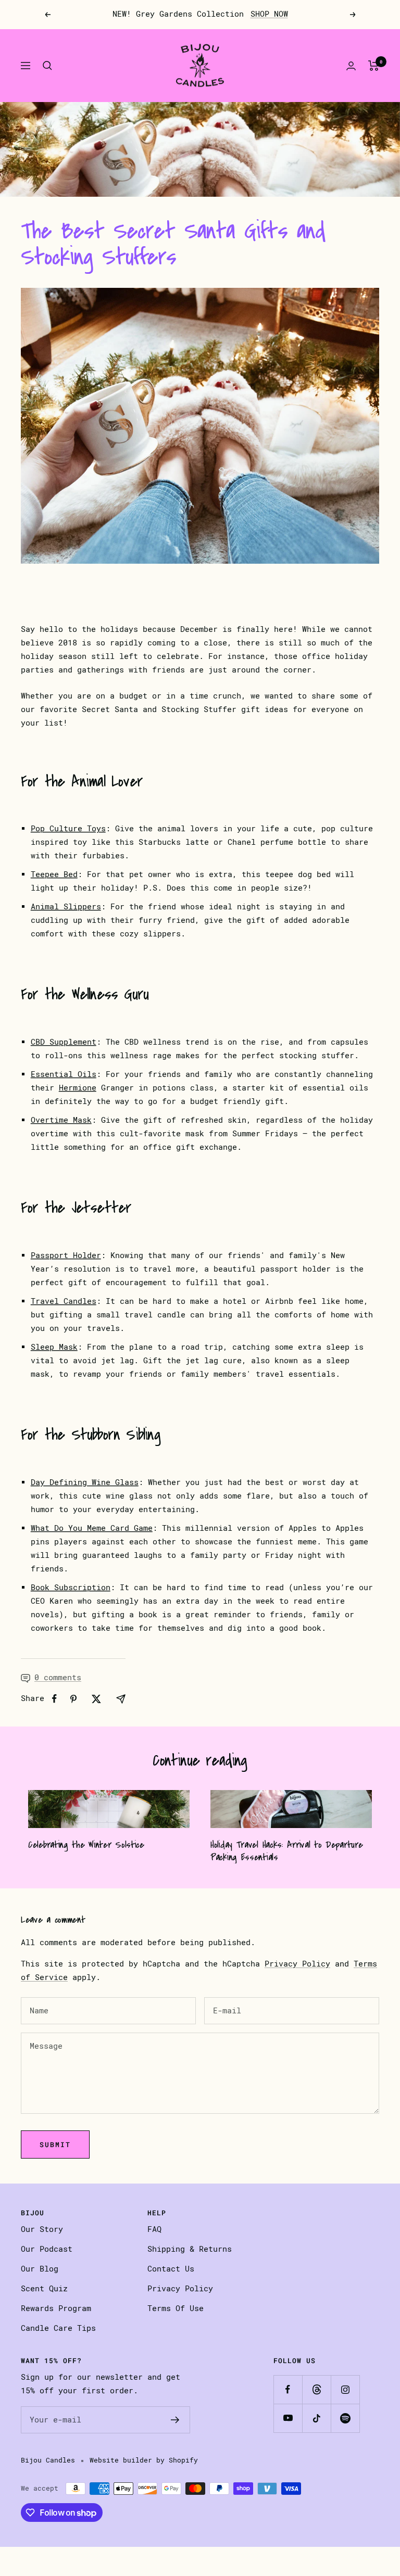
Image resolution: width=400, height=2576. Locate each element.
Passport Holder (66, 1255)
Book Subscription (71, 1588)
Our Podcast (47, 2249)
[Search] (47, 66)
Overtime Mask (61, 1120)
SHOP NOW (269, 14)
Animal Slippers (66, 907)
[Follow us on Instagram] (345, 2389)
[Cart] (374, 66)
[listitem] (54, 1699)
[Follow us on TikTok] (316, 2418)
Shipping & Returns (190, 2249)
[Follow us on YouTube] (288, 2418)
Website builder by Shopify (144, 2460)
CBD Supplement (64, 1042)
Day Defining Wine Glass (85, 1482)
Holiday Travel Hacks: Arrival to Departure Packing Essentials (286, 1851)
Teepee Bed (54, 874)
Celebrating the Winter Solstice (86, 1845)
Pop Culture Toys (68, 829)
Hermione (78, 1088)
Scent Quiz (44, 2289)
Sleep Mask (54, 1347)
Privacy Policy (297, 1964)
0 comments (58, 1678)
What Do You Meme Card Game (92, 1528)
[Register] (175, 2420)
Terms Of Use (176, 2308)
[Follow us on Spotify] (345, 2418)
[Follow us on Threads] (316, 2389)
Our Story (42, 2229)
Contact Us (171, 2269)
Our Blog (40, 2269)
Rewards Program (56, 2308)
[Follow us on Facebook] (288, 2389)
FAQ (154, 2229)
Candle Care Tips (58, 2328)
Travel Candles (64, 1301)
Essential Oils (64, 1074)
